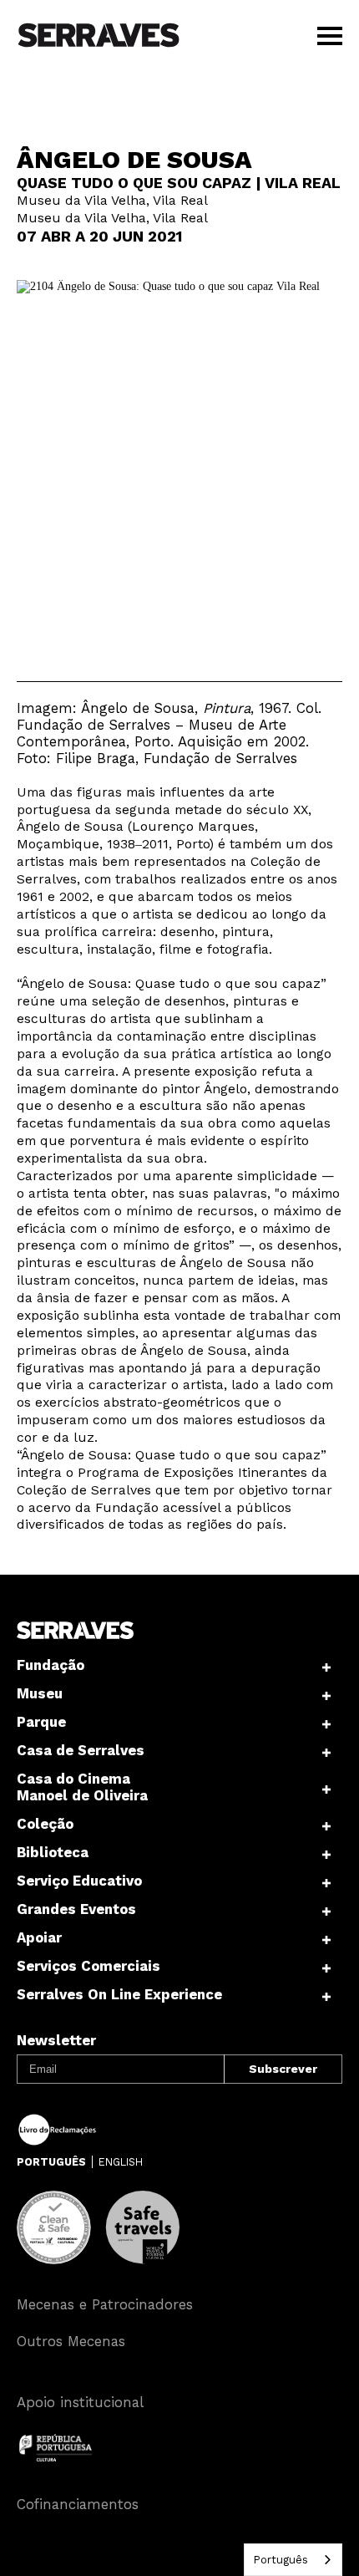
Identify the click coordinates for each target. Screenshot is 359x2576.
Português (281, 2560)
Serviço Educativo (79, 1881)
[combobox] (293, 2560)
